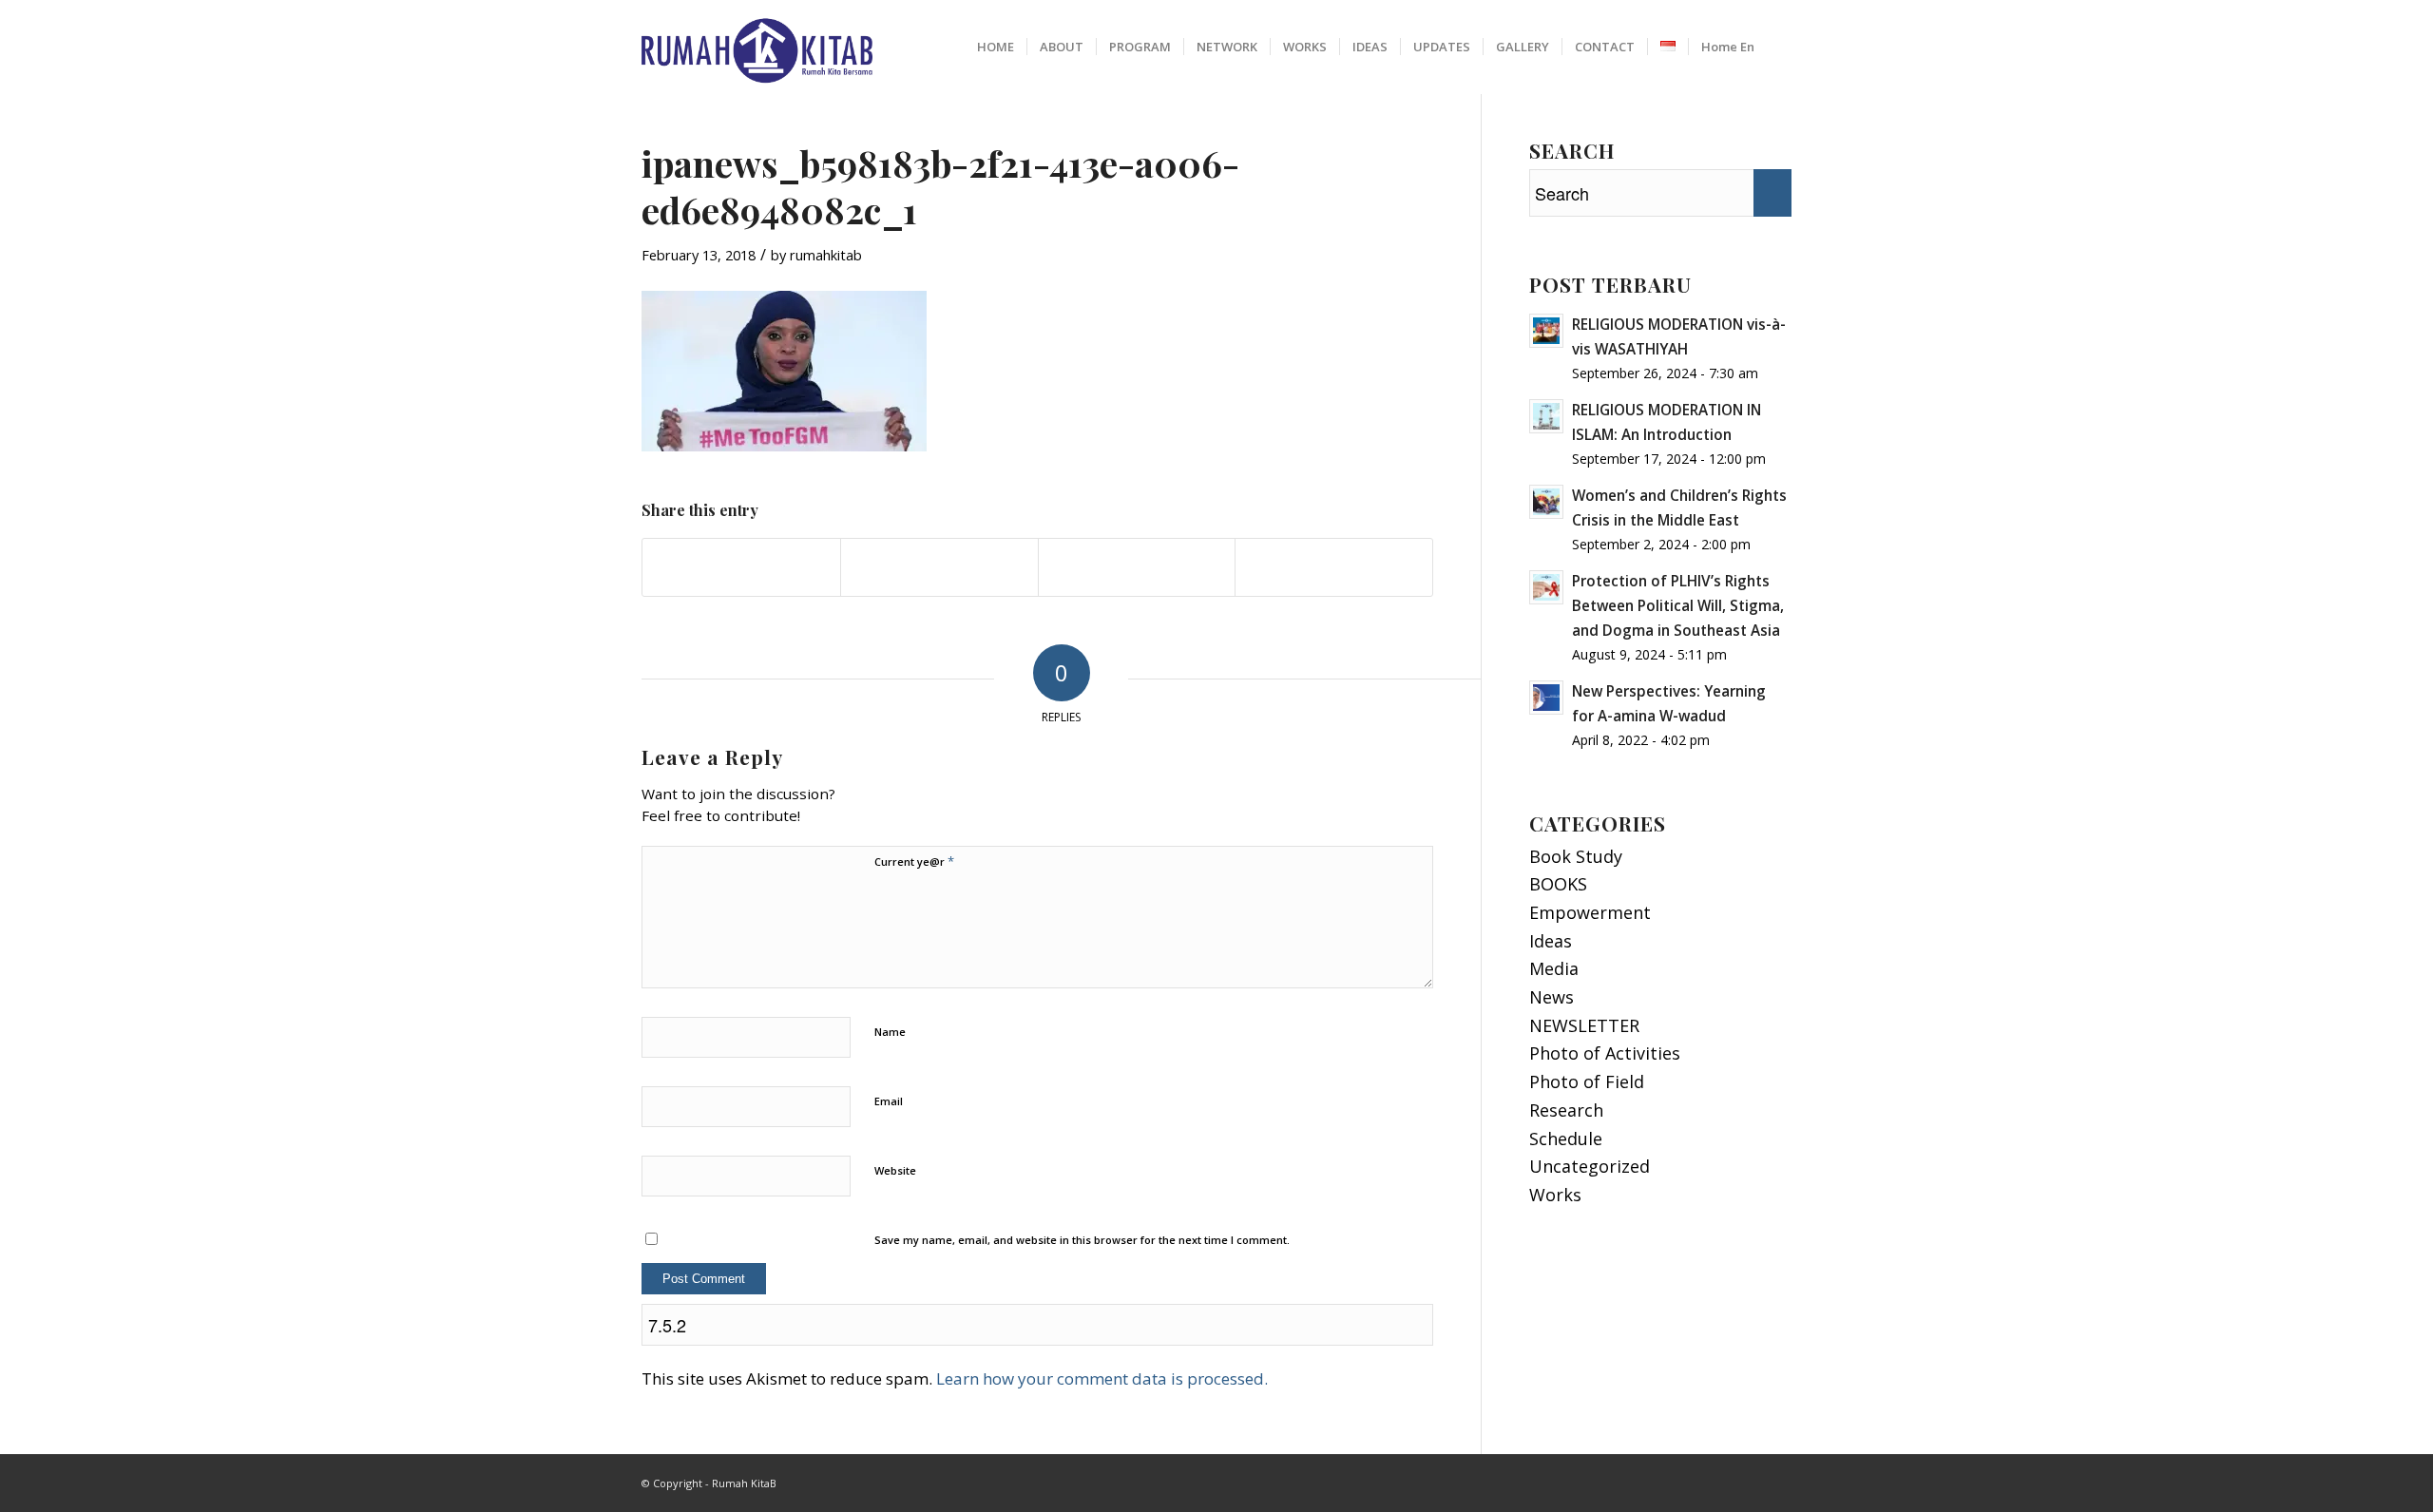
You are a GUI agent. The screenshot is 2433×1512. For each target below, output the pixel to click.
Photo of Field (1587, 1081)
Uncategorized (1590, 1166)
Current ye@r (914, 861)
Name (890, 1032)
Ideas (1551, 941)
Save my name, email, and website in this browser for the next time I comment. (1082, 1240)
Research (1566, 1110)
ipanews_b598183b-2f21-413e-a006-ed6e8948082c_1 (940, 186)
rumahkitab (826, 255)
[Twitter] (1777, 1479)
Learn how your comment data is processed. (1102, 1378)
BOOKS (1558, 884)
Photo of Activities (1605, 1053)
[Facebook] (1749, 1479)
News (1552, 997)
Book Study (1576, 856)
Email (889, 1101)
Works (1555, 1195)
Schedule (1566, 1139)
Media (1554, 968)
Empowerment (1590, 912)
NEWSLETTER (1584, 1025)
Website (895, 1170)
